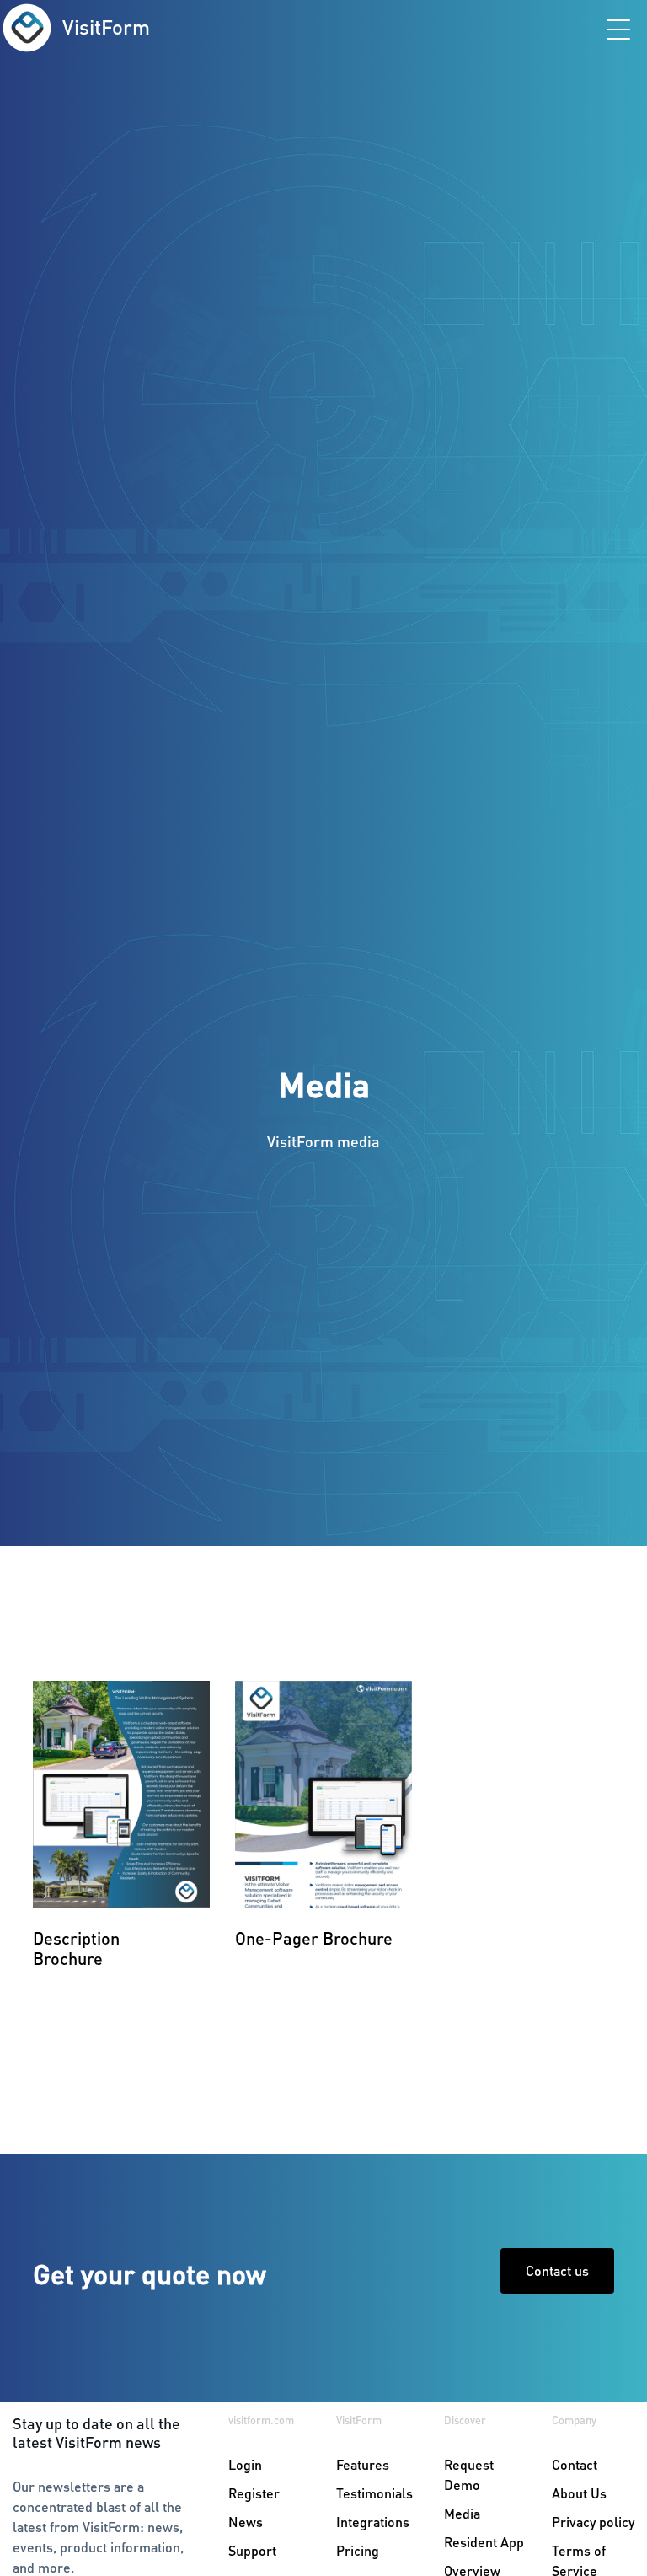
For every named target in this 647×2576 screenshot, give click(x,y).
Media (462, 2513)
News (246, 2522)
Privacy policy (593, 2522)
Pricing (358, 2550)
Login (245, 2464)
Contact (575, 2464)
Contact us (557, 2270)
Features (363, 2464)
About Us (579, 2493)
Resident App (484, 2542)
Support (252, 2550)
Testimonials (374, 2493)
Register (254, 2493)
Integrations (373, 2522)
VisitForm (106, 27)
